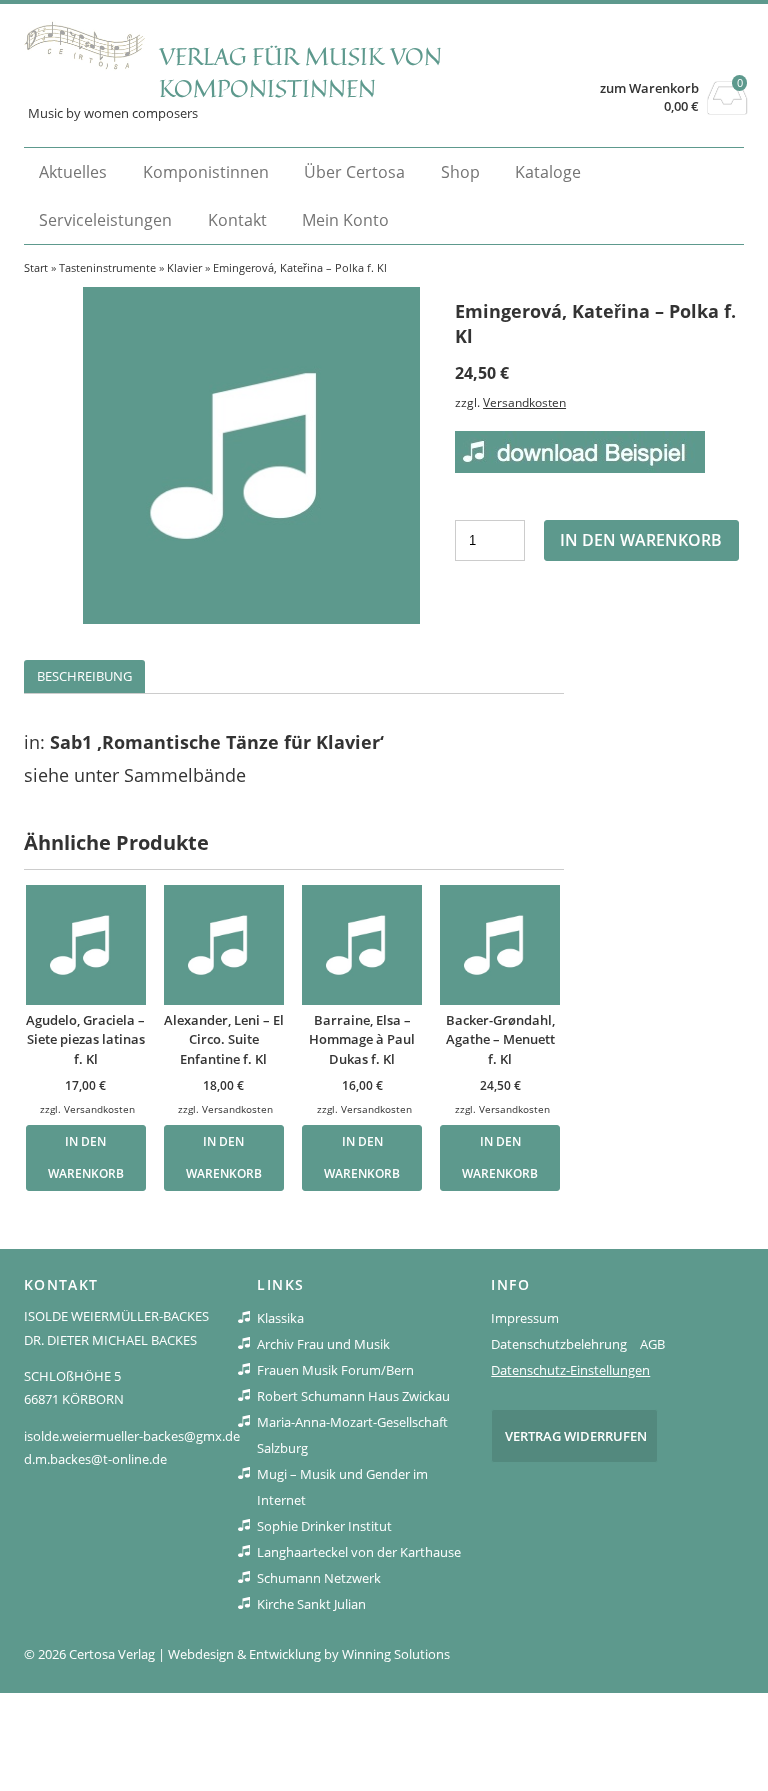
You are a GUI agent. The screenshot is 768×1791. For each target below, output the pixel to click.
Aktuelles (73, 172)
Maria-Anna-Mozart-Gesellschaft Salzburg (352, 1435)
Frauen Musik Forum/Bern (335, 1370)
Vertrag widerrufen (576, 1436)
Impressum (525, 1318)
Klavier (184, 267)
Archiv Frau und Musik (323, 1344)
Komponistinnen (206, 172)
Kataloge (548, 172)
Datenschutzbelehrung (559, 1344)
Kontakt (237, 220)
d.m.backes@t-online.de (95, 1459)
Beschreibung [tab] (84, 676)
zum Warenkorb (649, 88)
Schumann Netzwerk (319, 1578)
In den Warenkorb (641, 540)
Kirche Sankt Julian (311, 1604)
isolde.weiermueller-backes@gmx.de (132, 1436)
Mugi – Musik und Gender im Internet (342, 1487)
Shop (460, 172)
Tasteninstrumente (107, 267)
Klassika (280, 1318)
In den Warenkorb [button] (86, 1157)
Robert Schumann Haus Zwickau (353, 1396)
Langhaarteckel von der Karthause (359, 1552)
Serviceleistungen (105, 220)
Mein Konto (345, 220)
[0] (727, 109)
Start (36, 267)
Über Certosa (354, 172)
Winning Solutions (396, 1654)
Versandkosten (524, 402)
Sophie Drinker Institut (324, 1526)
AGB (652, 1344)
